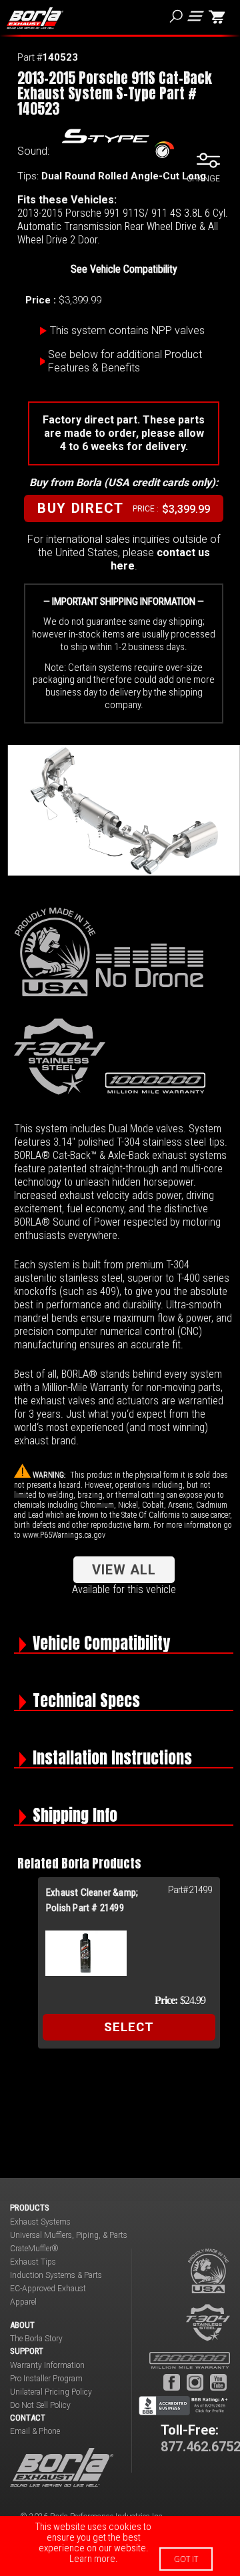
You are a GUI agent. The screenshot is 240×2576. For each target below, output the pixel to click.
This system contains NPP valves (127, 330)
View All (124, 1570)
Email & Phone (35, 2431)
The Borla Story (36, 2339)
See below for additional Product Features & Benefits (125, 361)
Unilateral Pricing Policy (51, 2392)
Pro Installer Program (46, 2379)
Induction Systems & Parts (56, 2275)
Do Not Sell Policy (40, 2405)
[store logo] (35, 18)
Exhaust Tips (33, 2262)
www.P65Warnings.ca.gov (64, 1535)
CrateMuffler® (34, 2249)
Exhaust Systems (40, 2222)
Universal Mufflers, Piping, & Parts (69, 2235)
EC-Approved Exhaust (48, 2289)
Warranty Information (47, 2365)
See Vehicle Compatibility (124, 269)
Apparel (23, 2302)
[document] (120, 2546)
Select (129, 2027)
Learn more (92, 2559)
